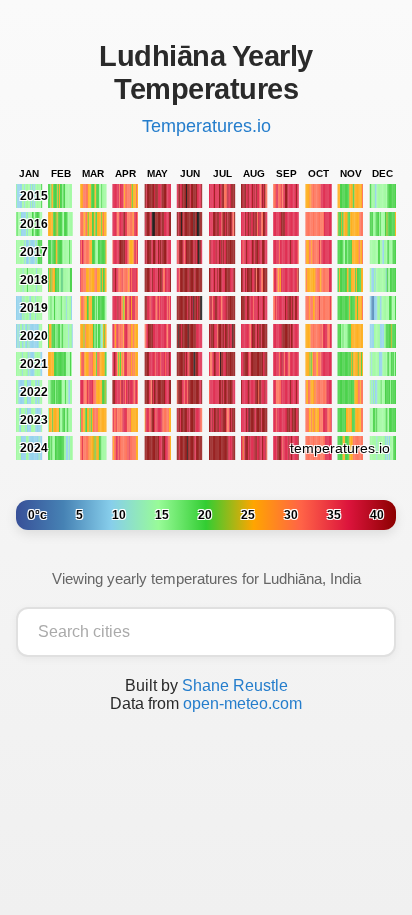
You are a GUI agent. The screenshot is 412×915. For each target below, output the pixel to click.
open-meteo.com (242, 703)
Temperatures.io (206, 126)
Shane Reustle (235, 685)
